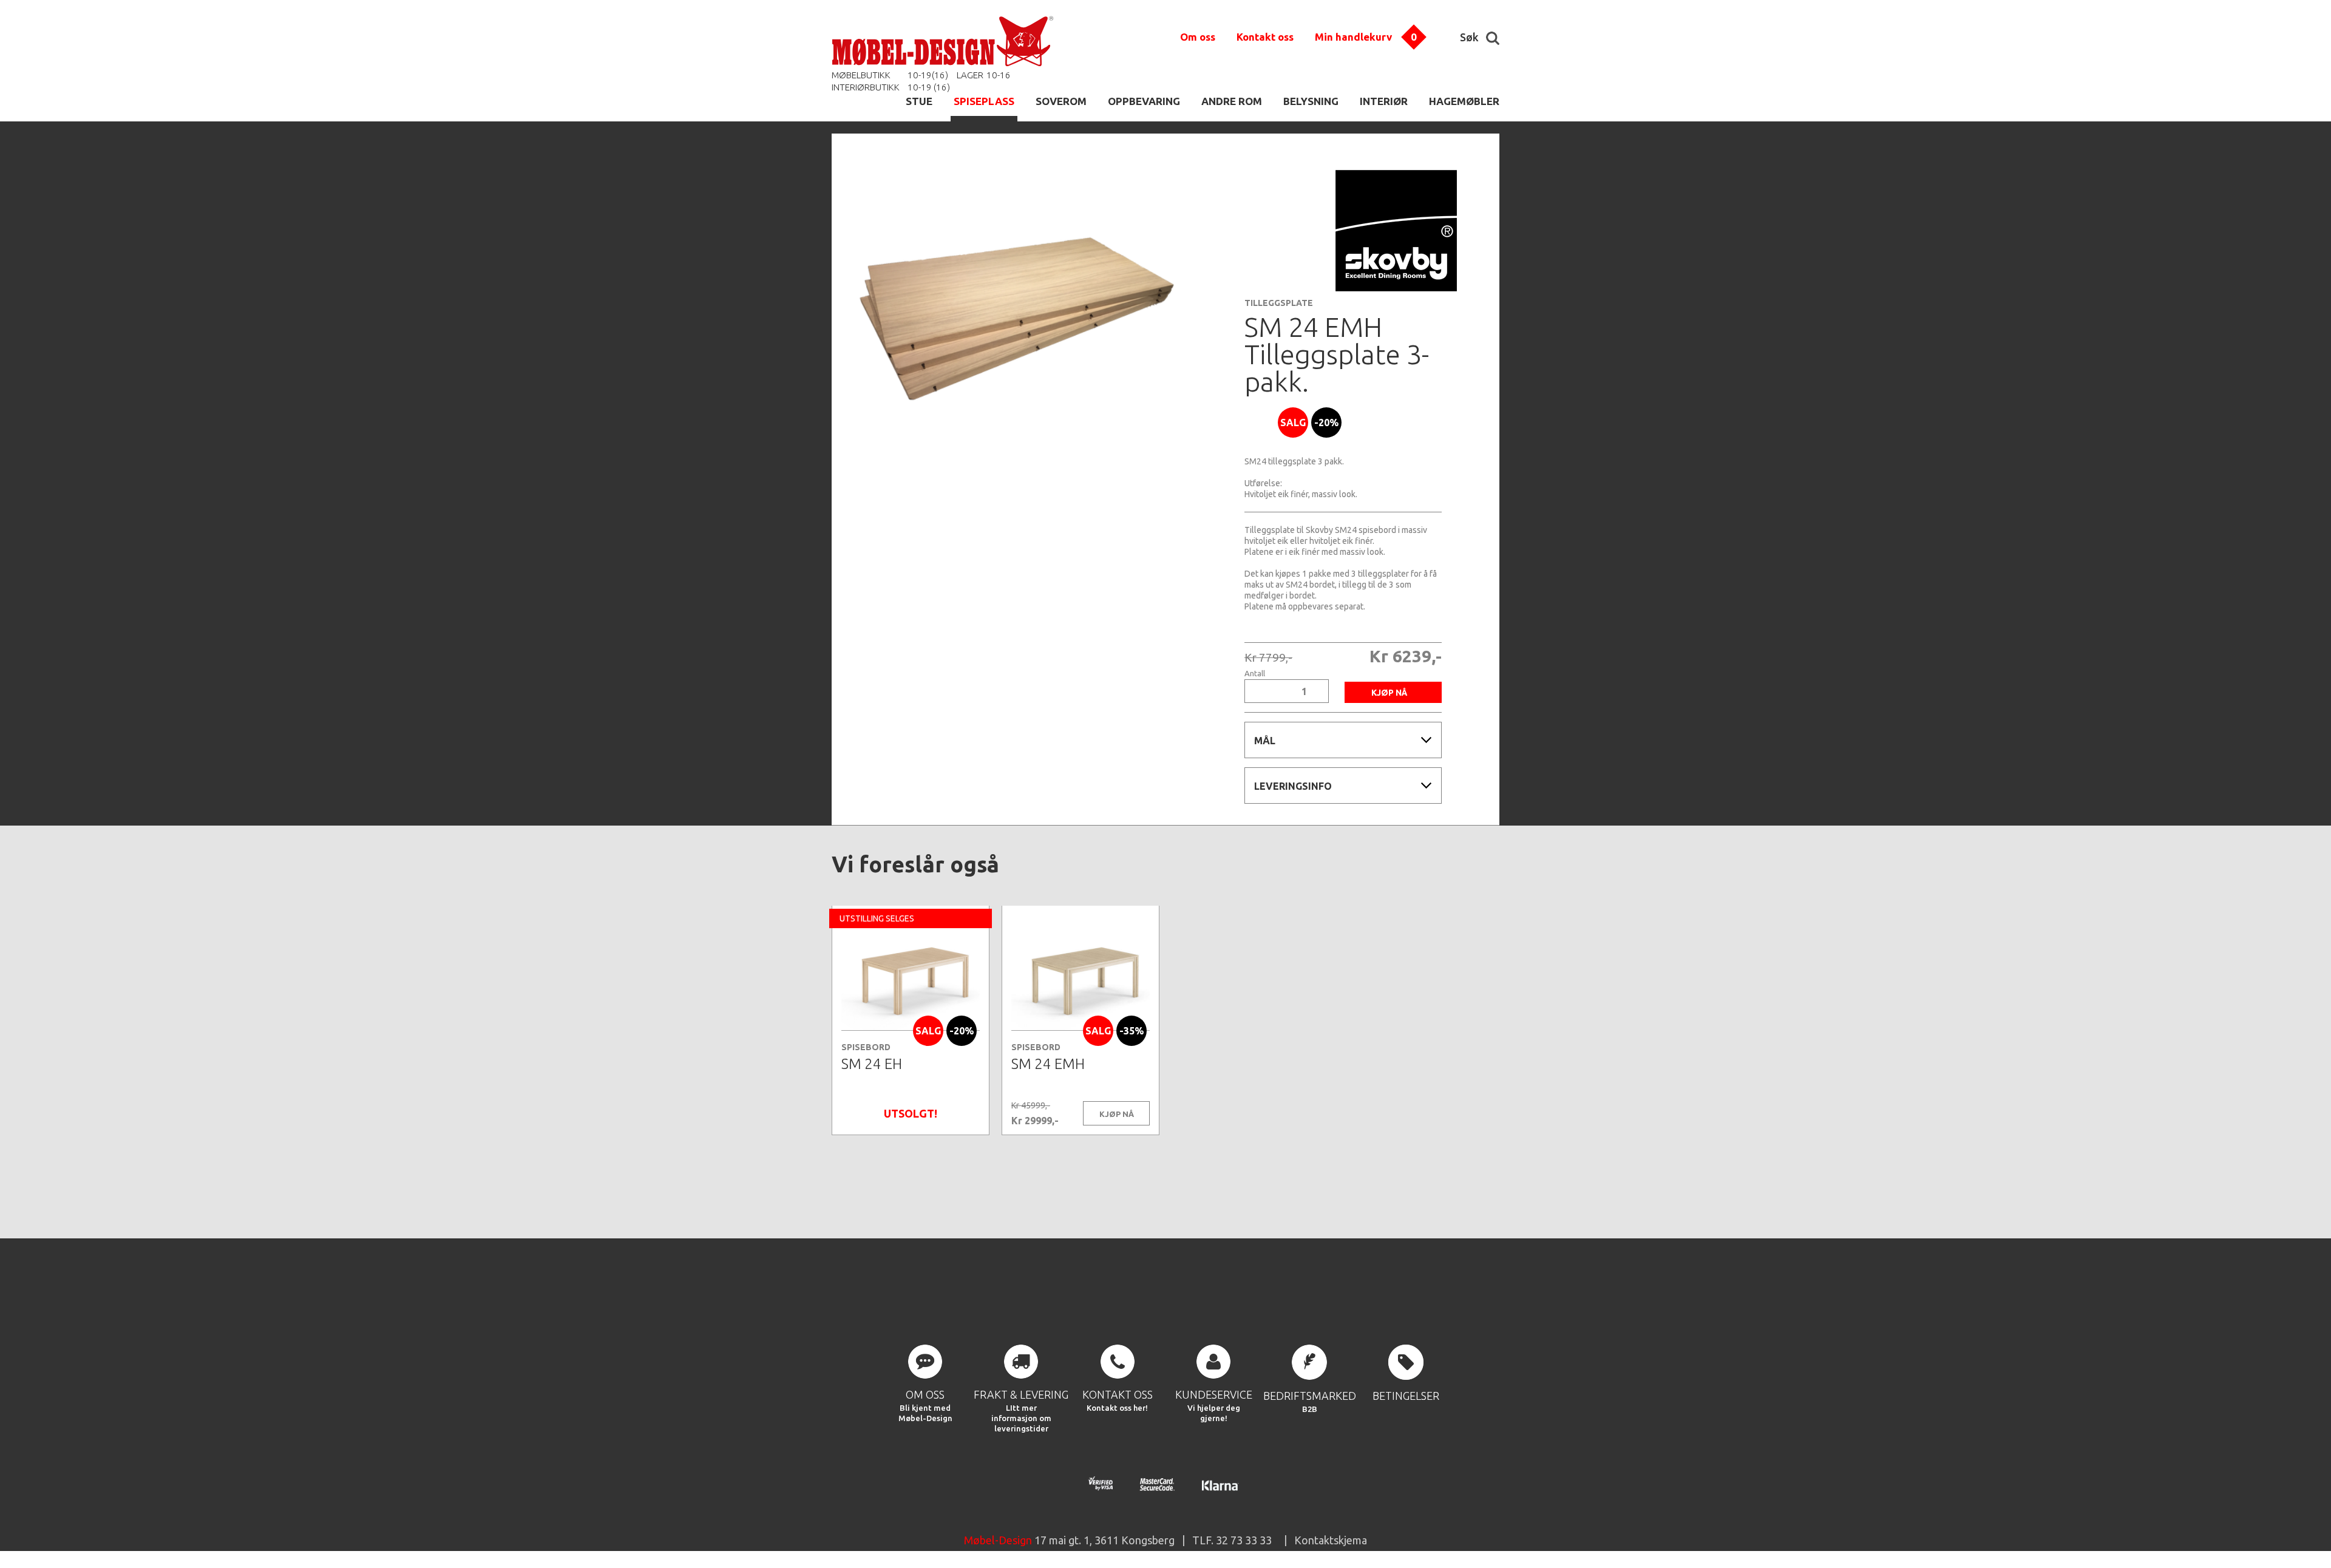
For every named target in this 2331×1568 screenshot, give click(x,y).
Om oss (1198, 37)
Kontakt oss (1265, 37)
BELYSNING (1311, 101)
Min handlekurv (1353, 37)
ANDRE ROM (1232, 101)
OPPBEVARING (1144, 101)
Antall (1255, 674)
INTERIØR (1384, 101)
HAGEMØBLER (1464, 101)
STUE (919, 101)
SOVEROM (1061, 101)
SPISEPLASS (984, 101)
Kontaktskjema (1331, 1540)
